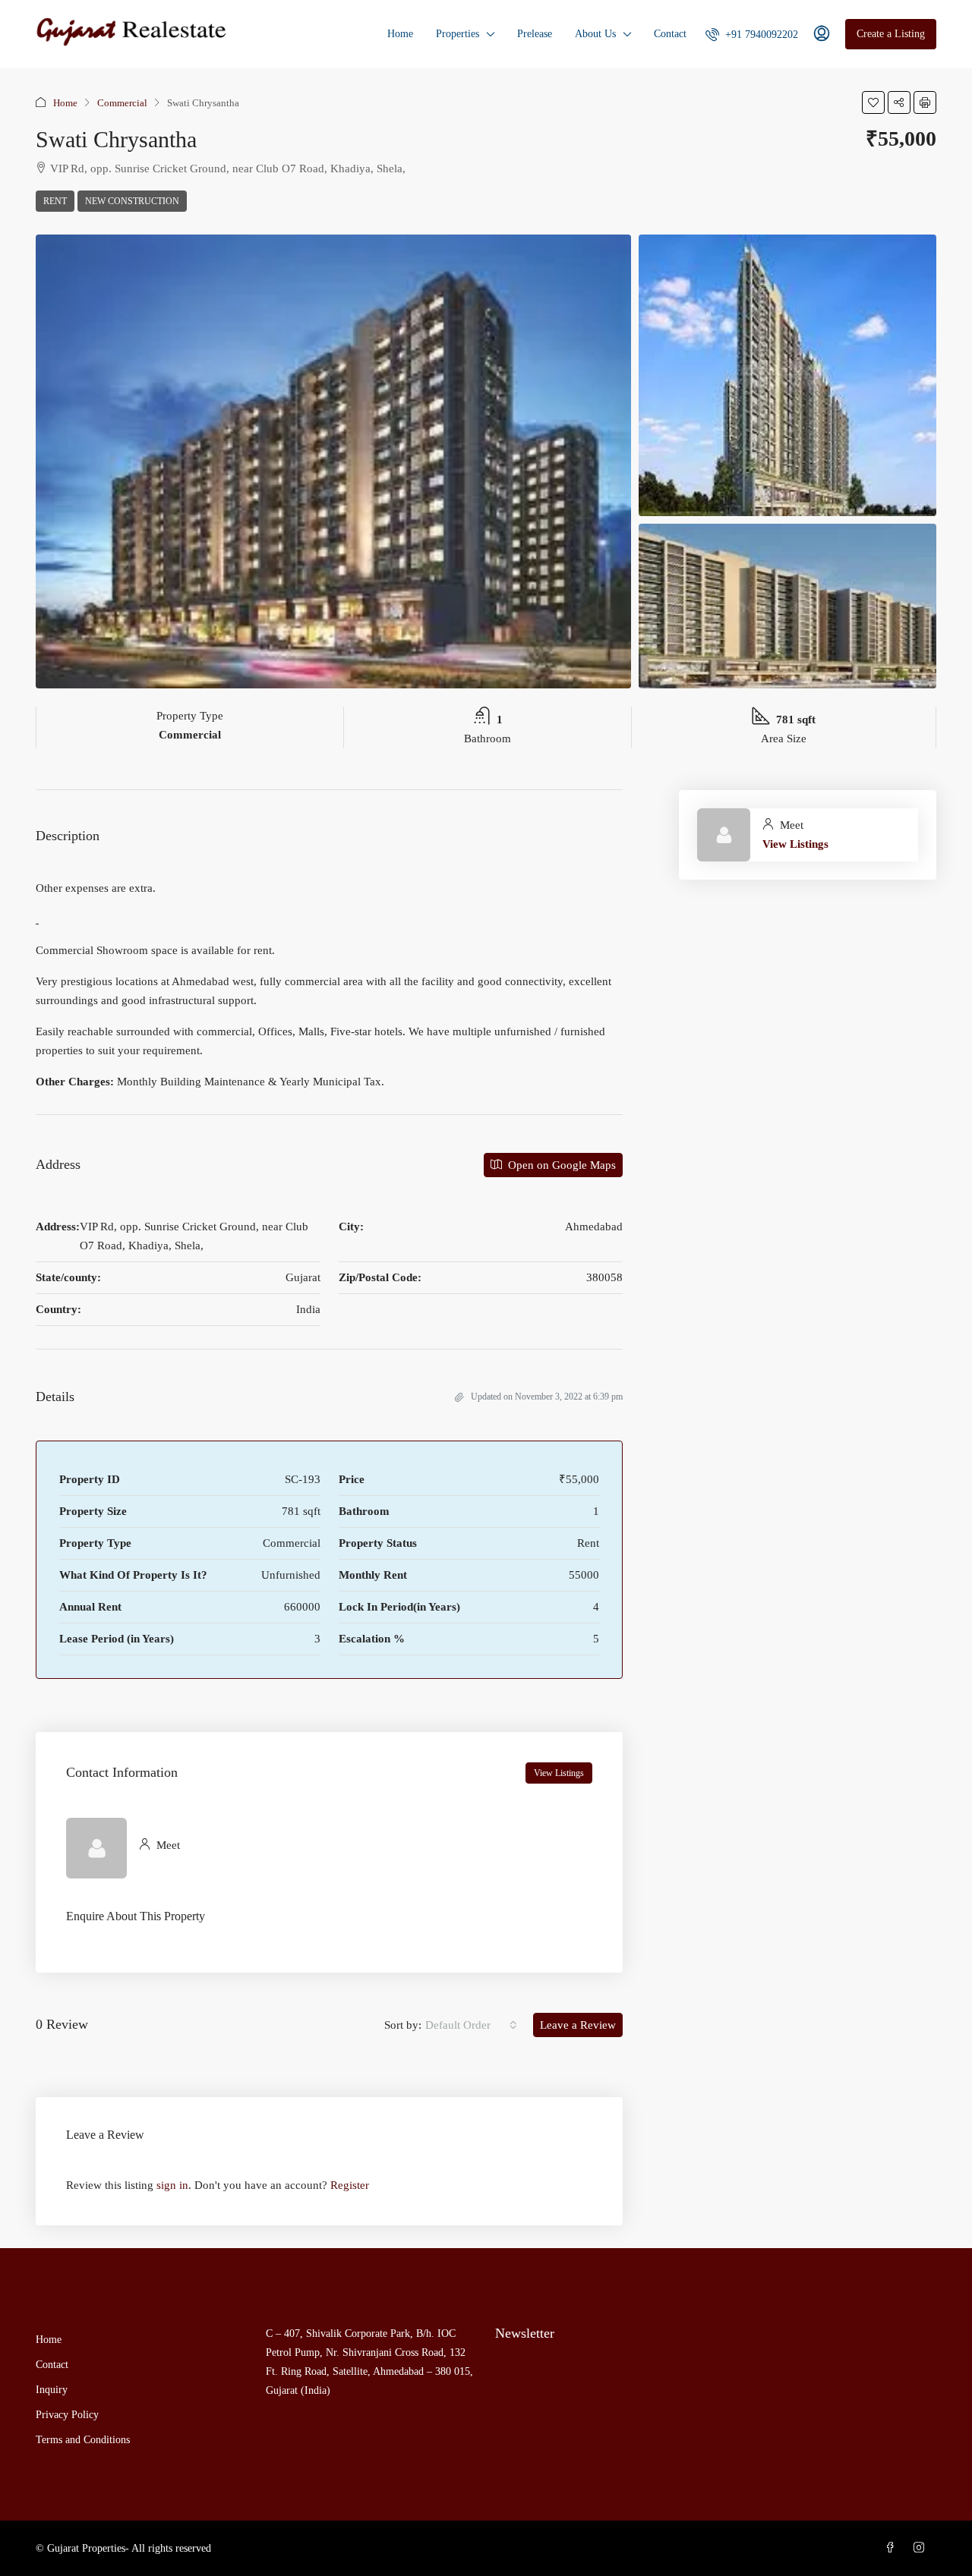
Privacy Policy (67, 2415)
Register (350, 2185)
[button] (873, 102)
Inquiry (52, 2390)
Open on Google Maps (560, 1165)
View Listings (559, 1773)
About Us (595, 34)
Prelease (535, 34)
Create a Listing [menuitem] (891, 34)
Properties (458, 34)
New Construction (132, 201)
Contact (670, 34)
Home (400, 34)
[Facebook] (893, 2548)
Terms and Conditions (83, 2440)
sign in (172, 2185)
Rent (55, 201)
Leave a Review (578, 2025)
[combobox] (471, 2025)
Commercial (122, 103)
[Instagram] (922, 2548)
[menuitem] (752, 35)
